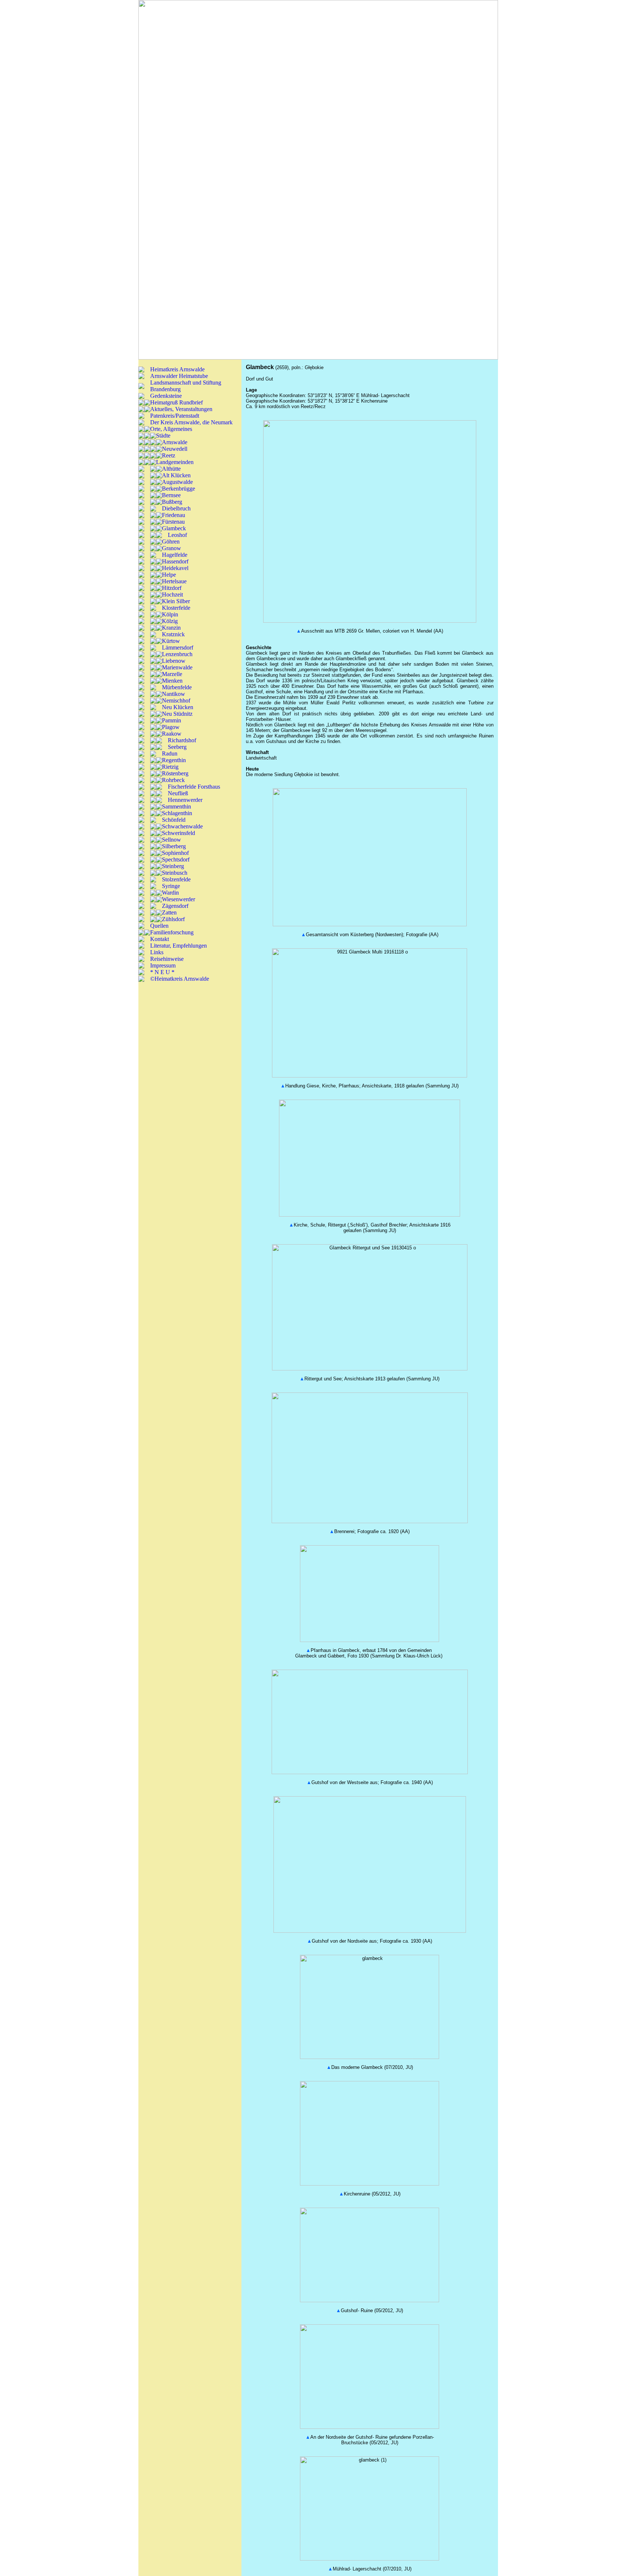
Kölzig (170, 621)
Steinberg (173, 866)
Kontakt (160, 939)
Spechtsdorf (176, 859)
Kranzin (171, 628)
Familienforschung (172, 932)
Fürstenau (173, 522)
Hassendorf (175, 561)
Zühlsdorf (173, 919)
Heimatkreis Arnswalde (177, 369)
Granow (172, 548)
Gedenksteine (166, 396)
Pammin (172, 720)
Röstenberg (175, 773)
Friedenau (174, 515)
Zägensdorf (175, 906)
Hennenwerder (185, 800)
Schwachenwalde (182, 826)
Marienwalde (177, 667)
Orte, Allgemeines (171, 429)
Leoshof (177, 535)
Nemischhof (176, 700)
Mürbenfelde (177, 687)
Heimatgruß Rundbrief (176, 402)
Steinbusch (175, 873)
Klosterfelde (176, 608)
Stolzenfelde (176, 879)
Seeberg (177, 747)
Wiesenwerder (179, 899)
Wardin (170, 893)
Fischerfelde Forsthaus (194, 787)
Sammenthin (176, 806)
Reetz (169, 455)
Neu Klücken (178, 707)
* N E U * (162, 972)
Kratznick (173, 634)
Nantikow (174, 694)
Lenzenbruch (177, 654)
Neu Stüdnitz (177, 714)
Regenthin (174, 760)
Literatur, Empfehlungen (179, 946)
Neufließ (178, 793)
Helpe (169, 575)
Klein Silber (176, 601)
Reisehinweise (167, 959)
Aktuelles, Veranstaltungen (181, 409)
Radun (170, 753)
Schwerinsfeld (179, 833)
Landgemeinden (175, 462)
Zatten (169, 912)
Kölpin (170, 614)
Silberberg (174, 846)
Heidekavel (175, 568)
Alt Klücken (176, 475)
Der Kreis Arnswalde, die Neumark (191, 422)
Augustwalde (177, 482)
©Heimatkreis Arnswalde (180, 979)
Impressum (163, 965)
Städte (163, 436)
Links (157, 952)
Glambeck (174, 528)
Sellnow (172, 840)
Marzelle (172, 674)
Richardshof (182, 740)
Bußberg (172, 502)
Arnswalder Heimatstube (179, 376)
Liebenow (174, 661)
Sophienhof (175, 853)
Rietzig (170, 767)
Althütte (171, 469)
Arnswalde (175, 442)
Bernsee (171, 495)
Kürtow (171, 641)
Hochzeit (172, 595)
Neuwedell (175, 449)
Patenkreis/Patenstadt (175, 416)
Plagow (171, 727)
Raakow (172, 734)
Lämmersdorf (178, 647)
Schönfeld (174, 820)
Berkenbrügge (179, 489)
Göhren (171, 542)
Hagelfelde (175, 555)
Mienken (172, 681)
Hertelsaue (174, 581)
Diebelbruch (176, 508)
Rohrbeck (173, 780)
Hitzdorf (172, 588)
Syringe (171, 886)
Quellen (159, 926)
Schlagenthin (177, 813)
